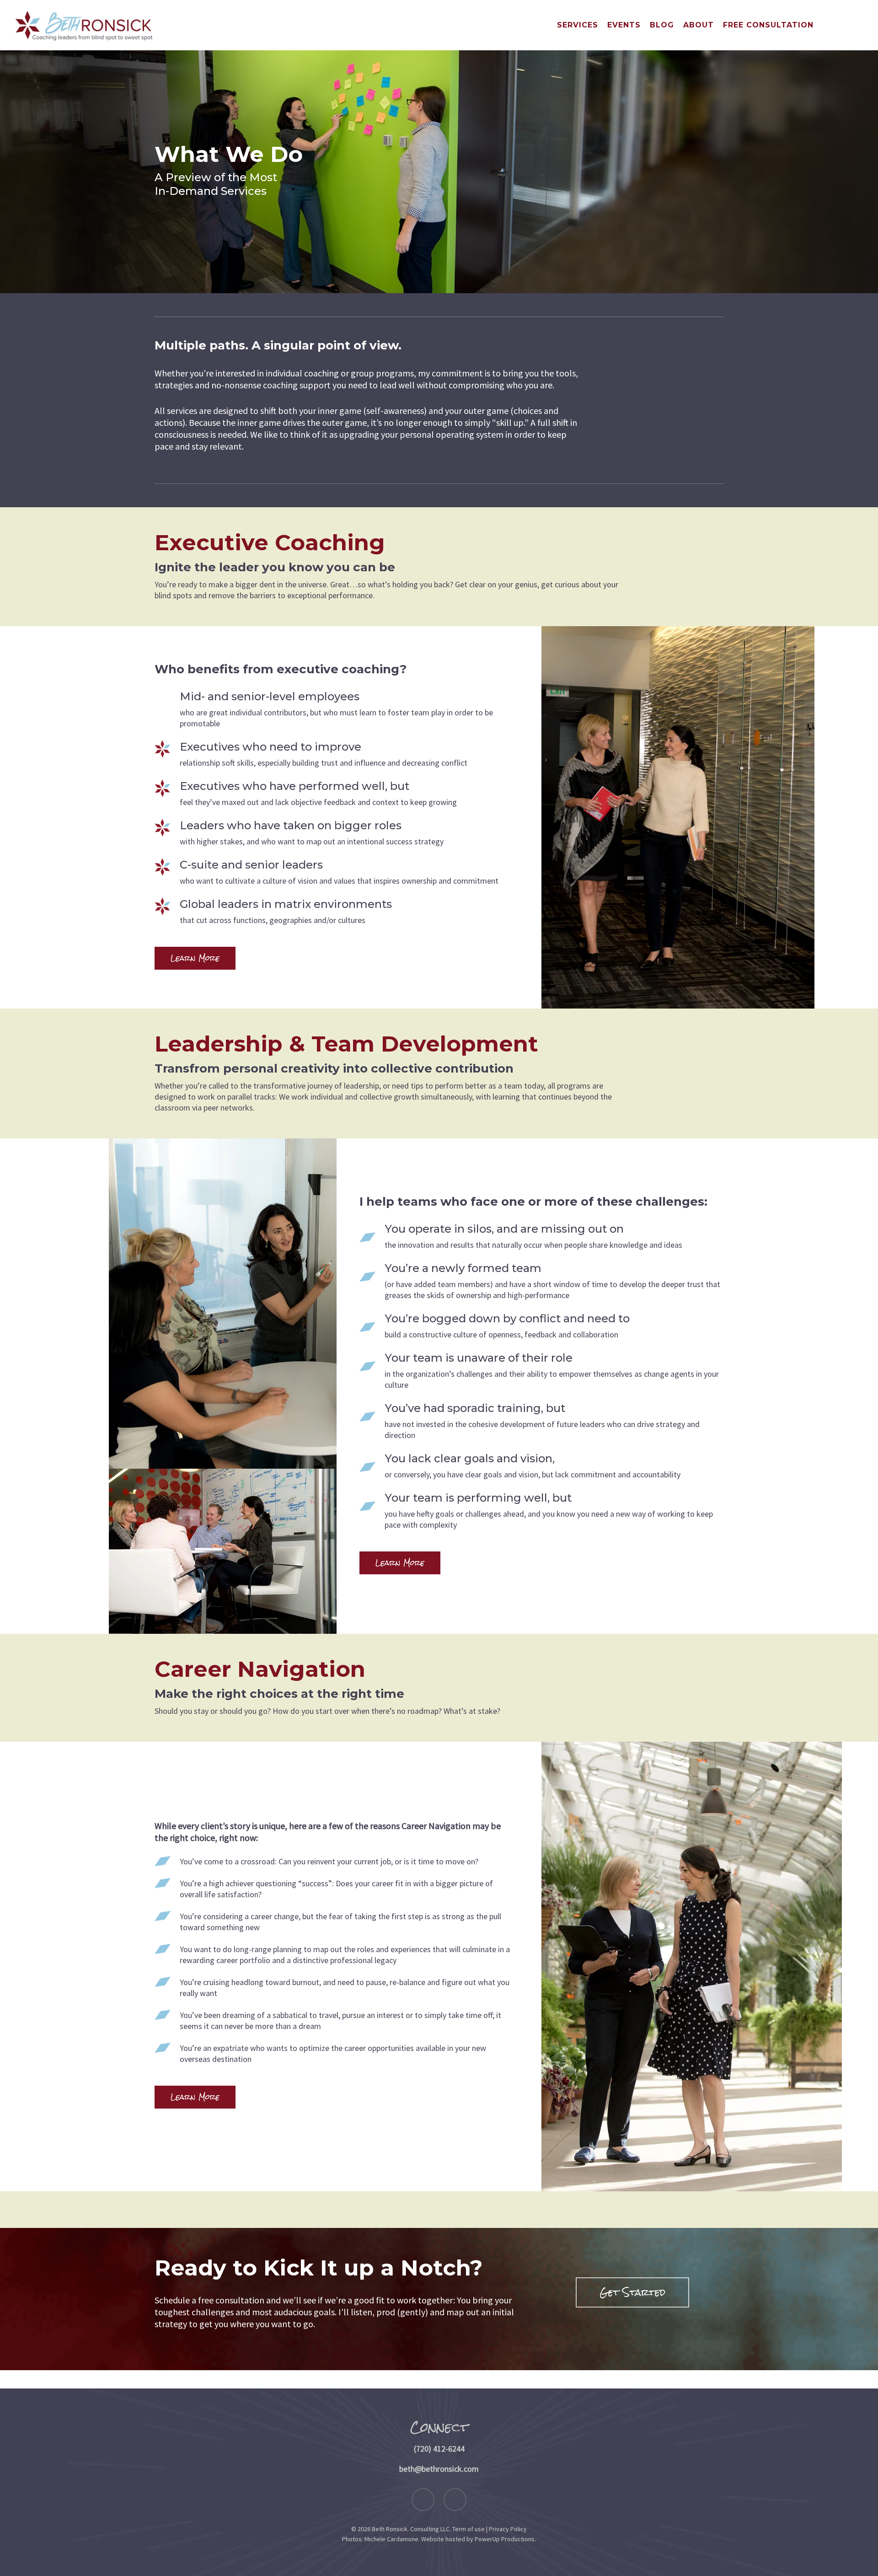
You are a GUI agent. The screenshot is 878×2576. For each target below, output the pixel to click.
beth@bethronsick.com (439, 2469)
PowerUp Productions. (505, 2539)
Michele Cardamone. (392, 2539)
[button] (195, 958)
